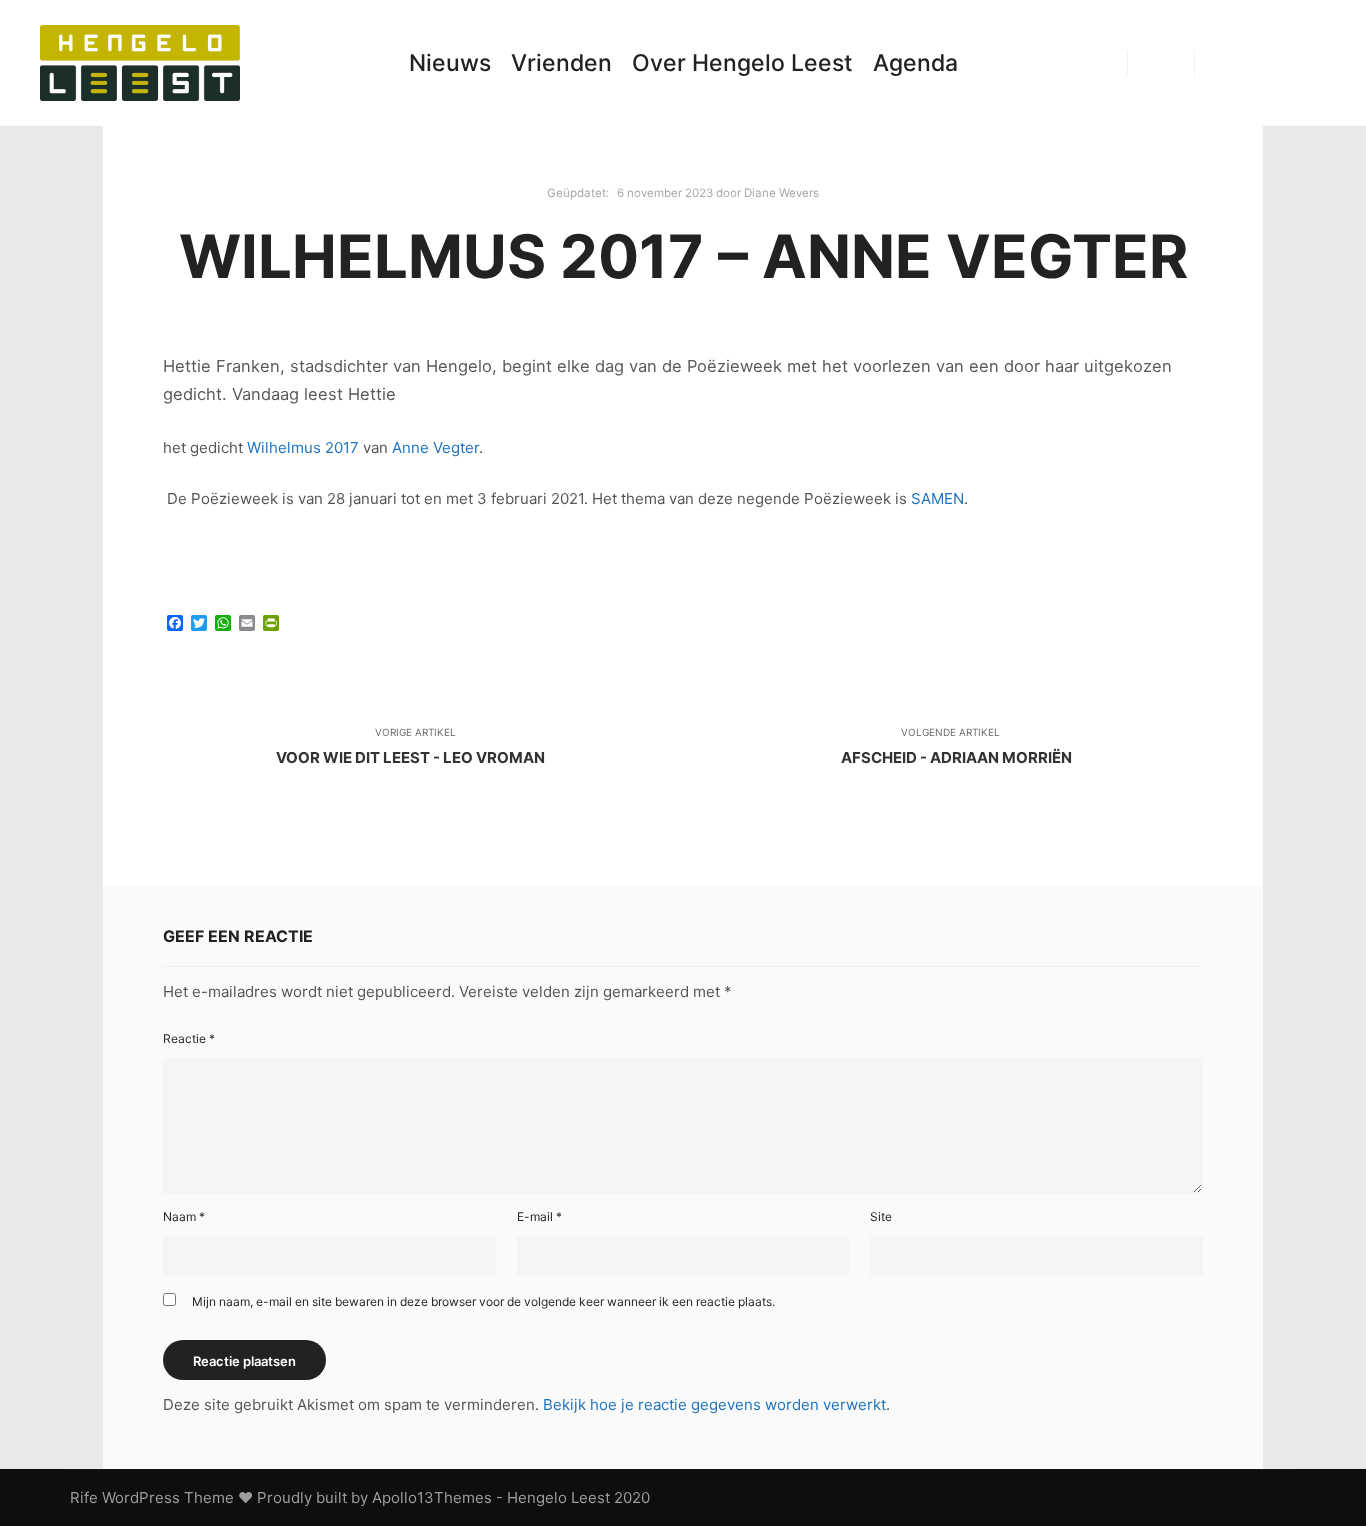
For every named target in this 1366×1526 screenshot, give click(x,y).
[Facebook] (1253, 63)
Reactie (189, 1038)
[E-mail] (1223, 63)
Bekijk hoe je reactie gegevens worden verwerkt (714, 1404)
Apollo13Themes (432, 1497)
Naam (184, 1216)
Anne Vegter (435, 447)
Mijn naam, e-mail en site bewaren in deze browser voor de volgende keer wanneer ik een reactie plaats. (483, 1301)
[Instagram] (1283, 63)
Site (881, 1216)
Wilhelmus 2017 (303, 447)
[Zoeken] (1161, 63)
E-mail (539, 1216)
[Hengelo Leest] (140, 63)
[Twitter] (1313, 63)
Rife (84, 1497)
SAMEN (937, 498)
